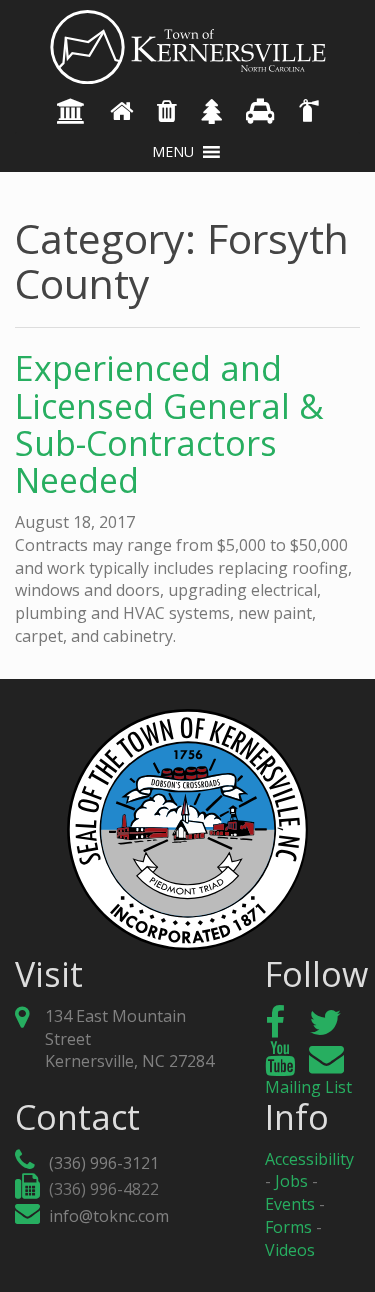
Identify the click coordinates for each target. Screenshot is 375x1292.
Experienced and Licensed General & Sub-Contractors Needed (169, 424)
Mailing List (308, 1087)
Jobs (291, 1181)
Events (290, 1204)
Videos (290, 1250)
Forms (288, 1227)
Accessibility (309, 1159)
